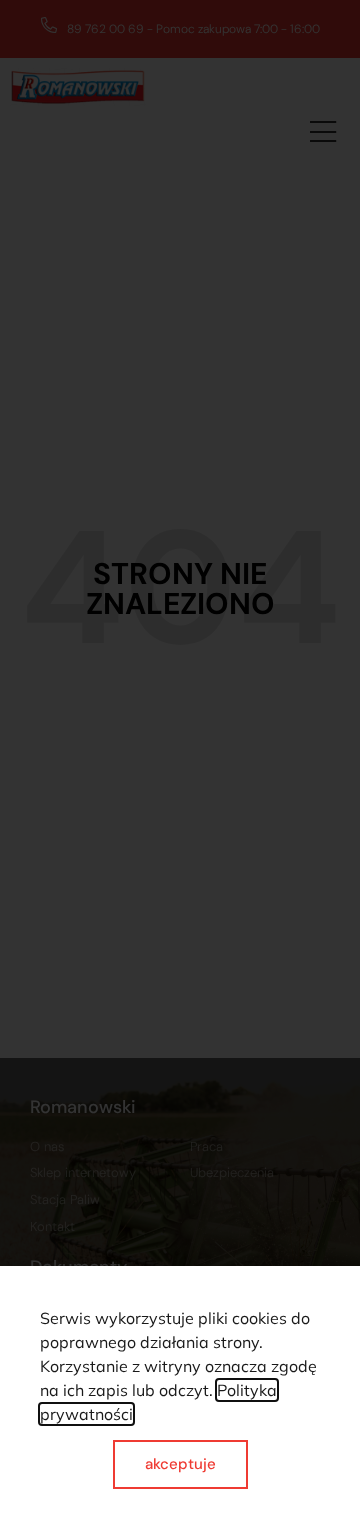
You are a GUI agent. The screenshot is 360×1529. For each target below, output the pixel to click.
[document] (180, 764)
